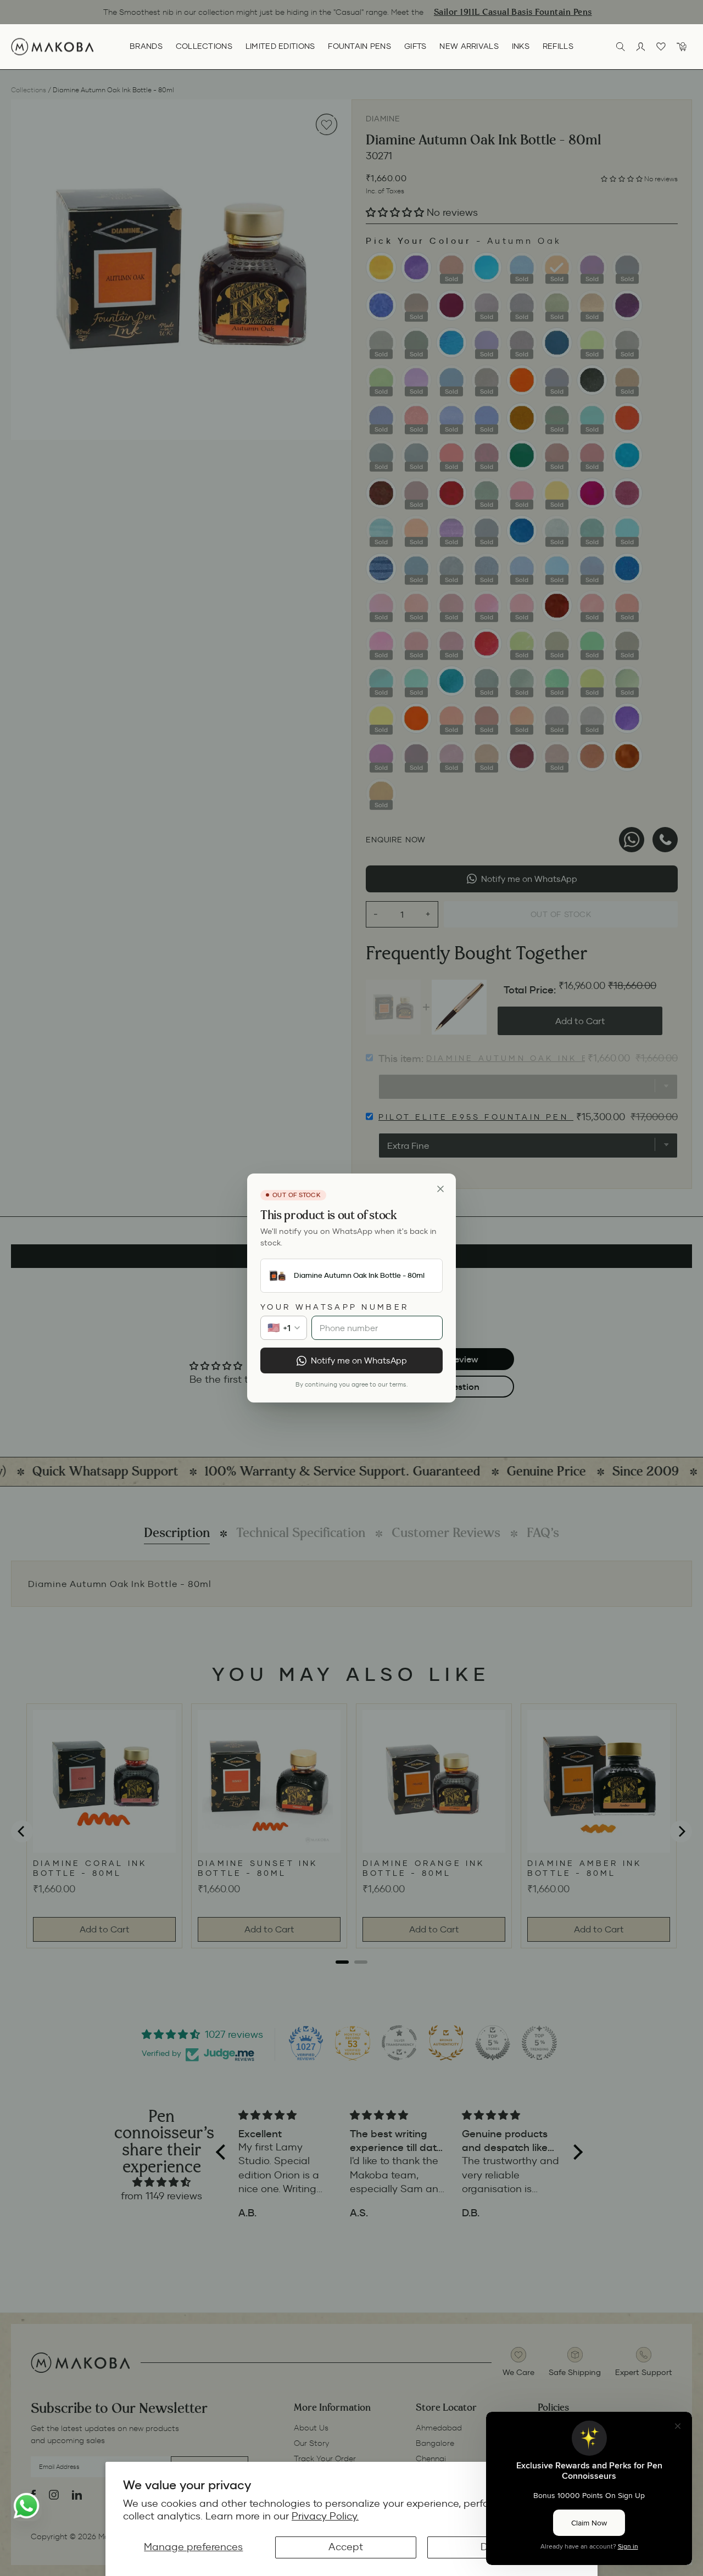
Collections (204, 46)
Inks (521, 46)
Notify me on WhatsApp (359, 1360)
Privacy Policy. (325, 2516)
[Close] (440, 1189)
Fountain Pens (359, 46)
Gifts (415, 46)
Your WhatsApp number (334, 1307)
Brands (146, 46)
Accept (346, 2547)
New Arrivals (469, 46)
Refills (558, 46)
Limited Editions (280, 46)
